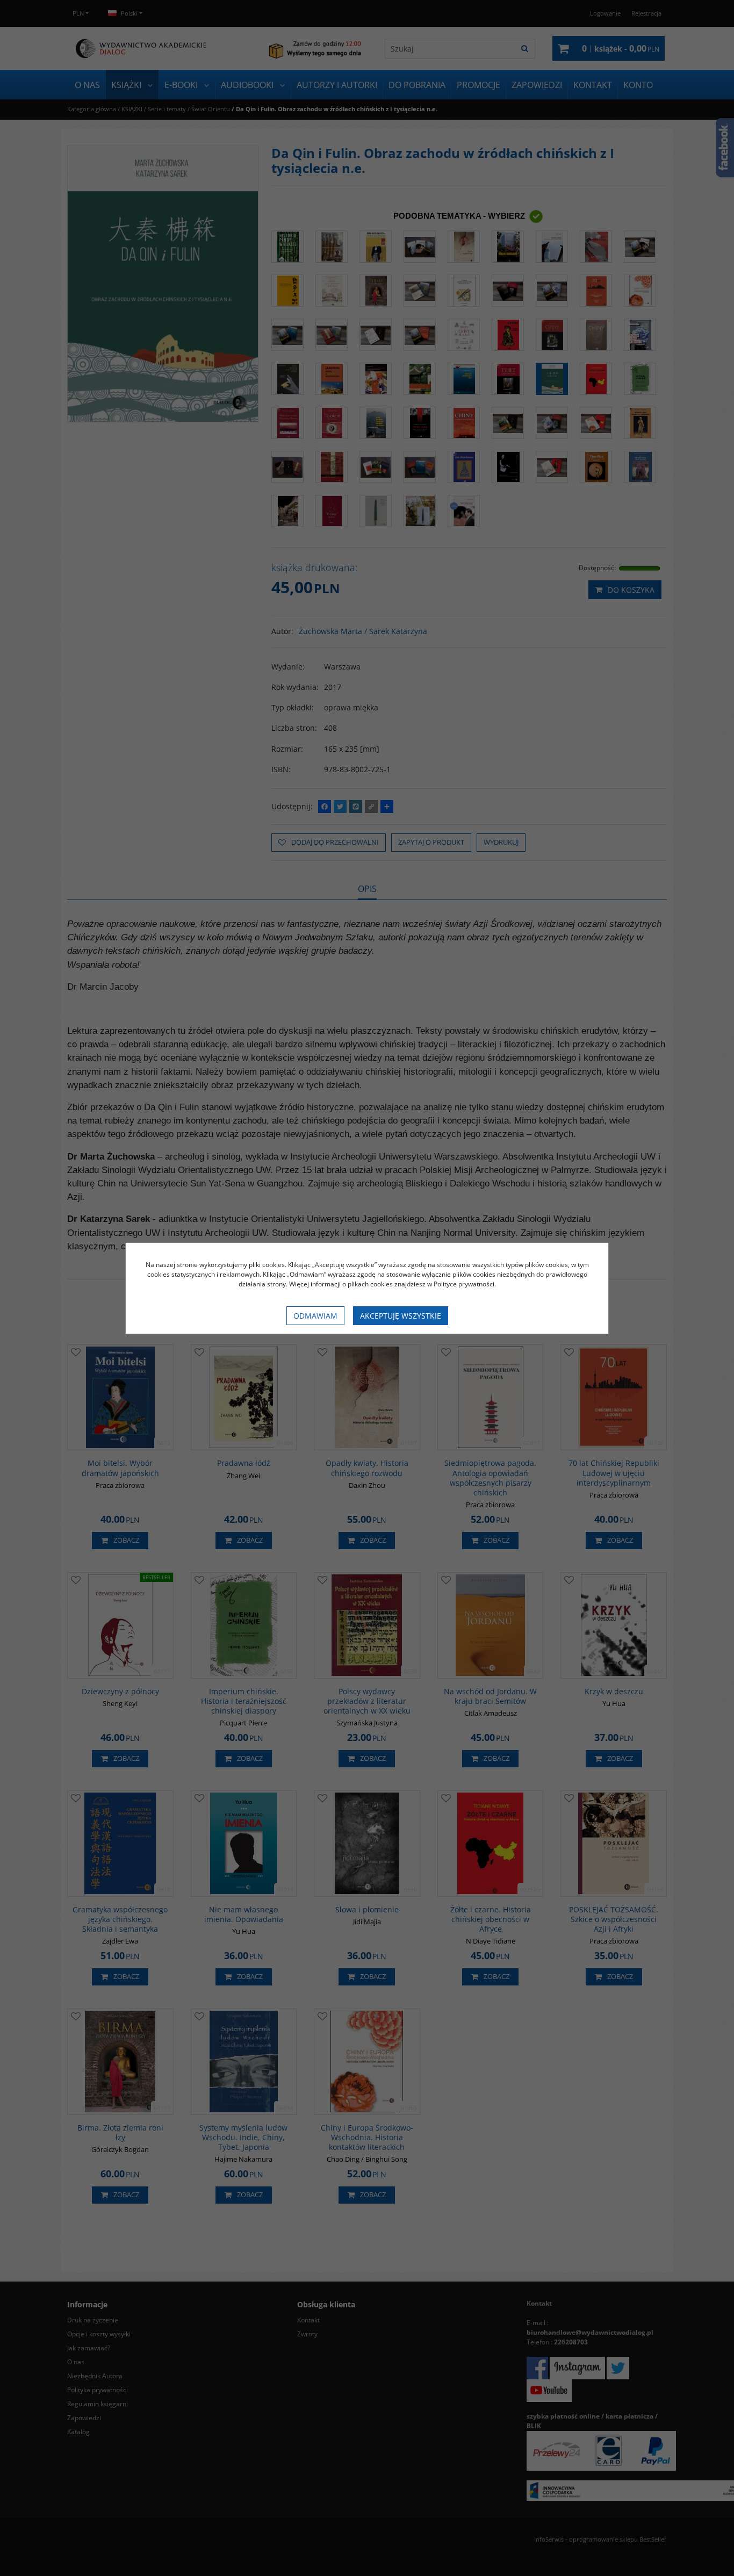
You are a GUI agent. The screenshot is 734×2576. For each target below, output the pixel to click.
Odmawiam (315, 1316)
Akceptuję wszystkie (401, 1316)
